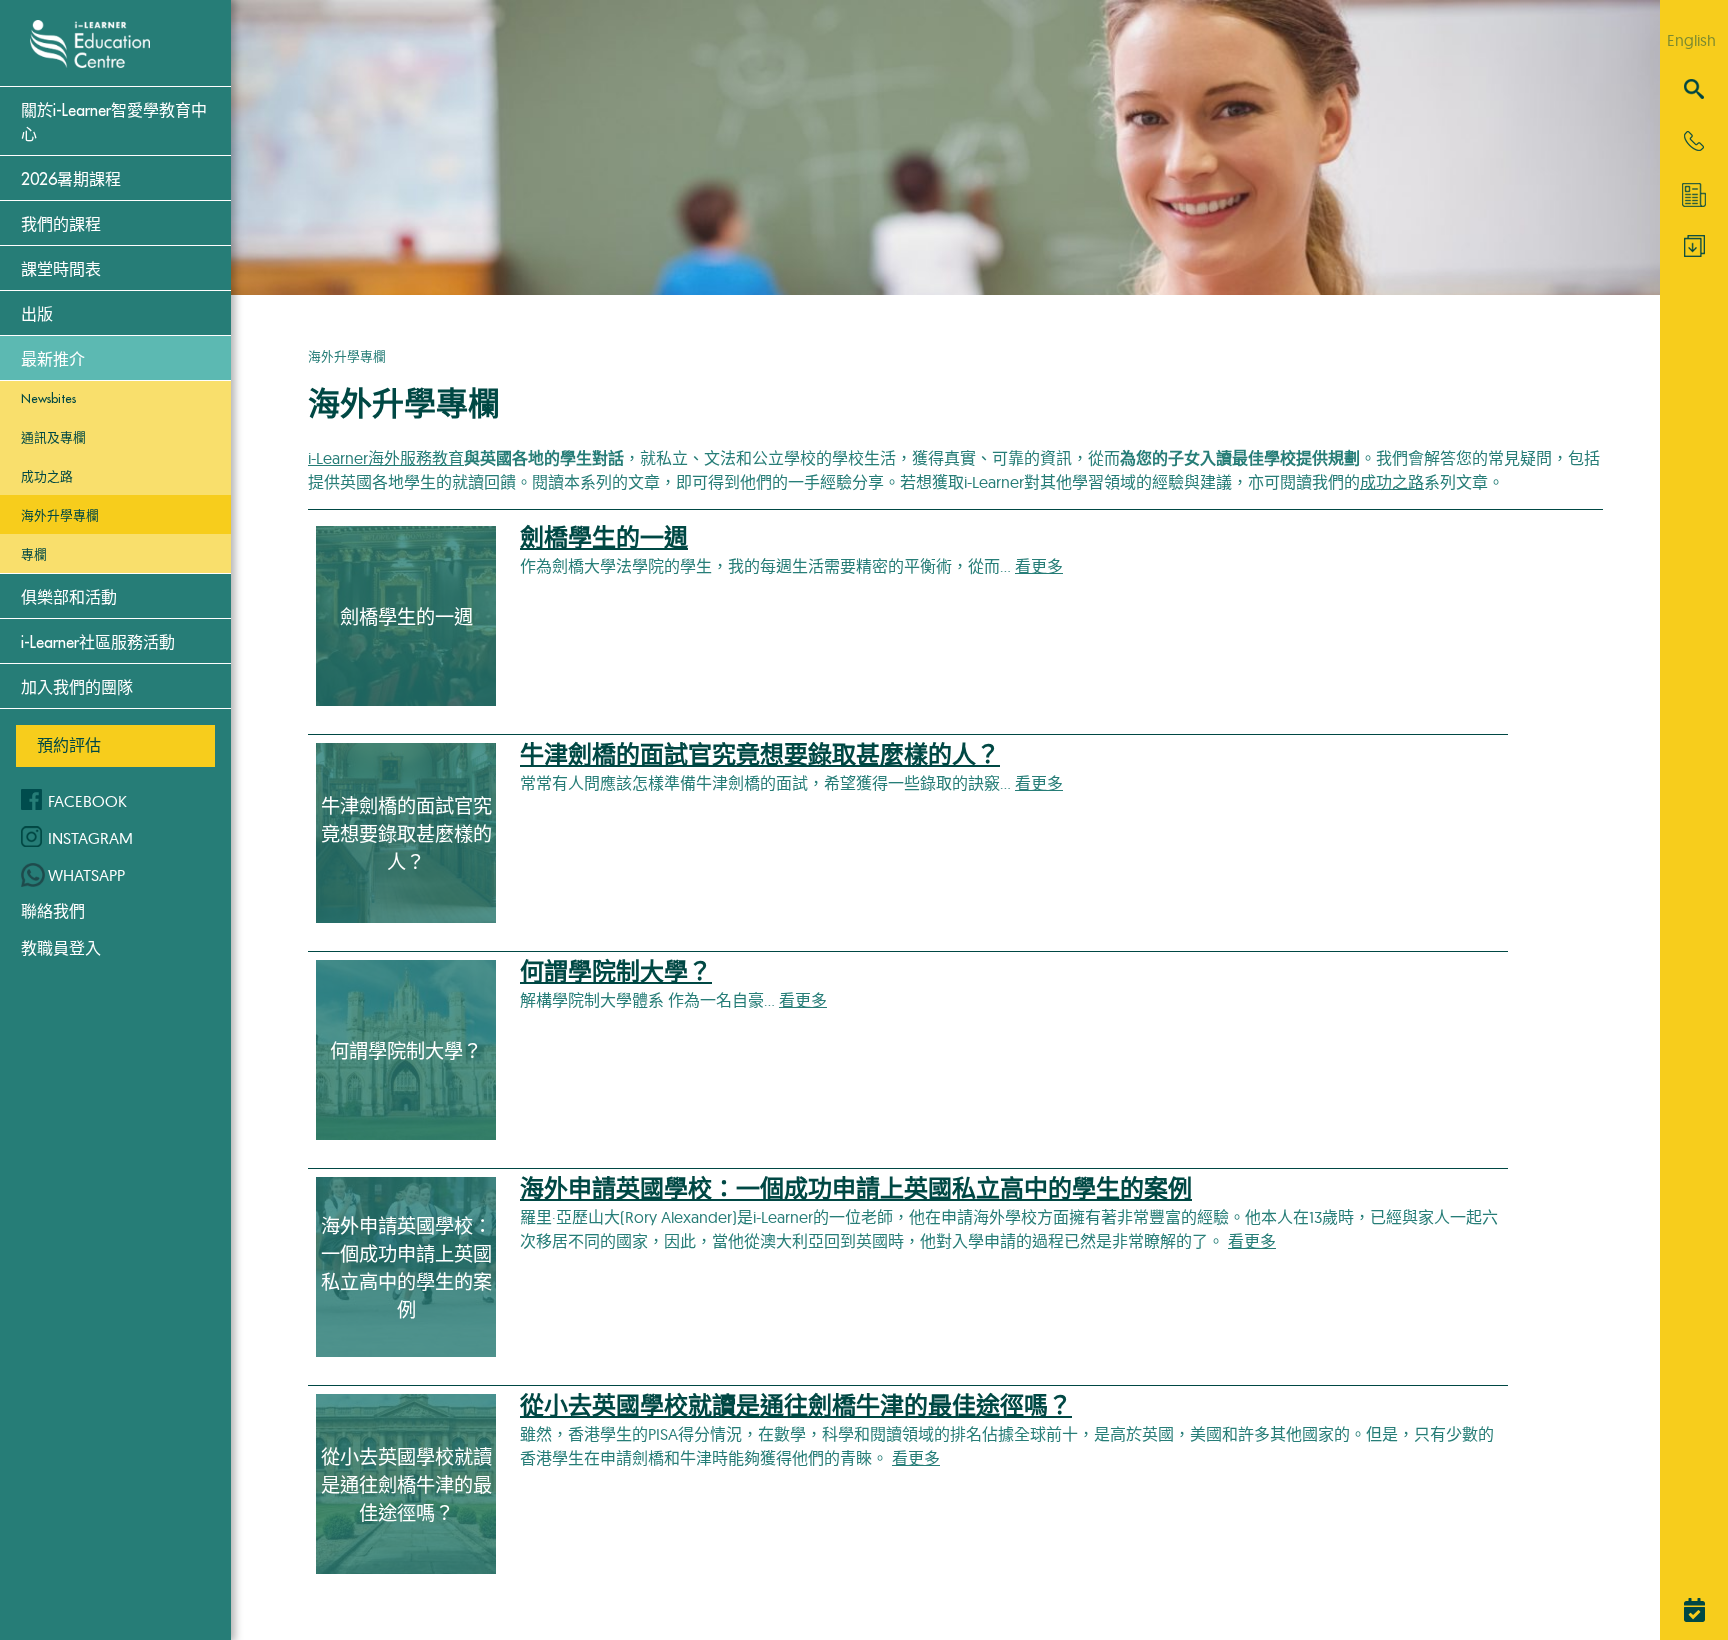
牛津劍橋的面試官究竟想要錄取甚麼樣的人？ (760, 755)
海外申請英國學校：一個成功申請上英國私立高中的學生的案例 (856, 1189)
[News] (1694, 195)
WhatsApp (86, 875)
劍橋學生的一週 (604, 538)
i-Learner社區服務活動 (98, 643)
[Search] (1694, 90)
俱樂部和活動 (69, 598)
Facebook (87, 801)
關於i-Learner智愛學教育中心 (114, 123)
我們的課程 (61, 225)
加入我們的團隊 (77, 688)
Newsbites (48, 398)
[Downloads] (1694, 251)
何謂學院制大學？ (616, 972)
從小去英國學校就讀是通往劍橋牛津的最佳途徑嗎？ (796, 1406)
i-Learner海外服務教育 (386, 458)
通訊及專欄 (53, 437)
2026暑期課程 (71, 180)
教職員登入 (61, 948)
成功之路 (47, 476)
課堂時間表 (61, 270)
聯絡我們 (53, 911)
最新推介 (53, 360)
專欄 (34, 554)
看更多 (1039, 566)
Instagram (90, 838)
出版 (37, 315)
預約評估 (69, 745)
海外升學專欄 (60, 515)
